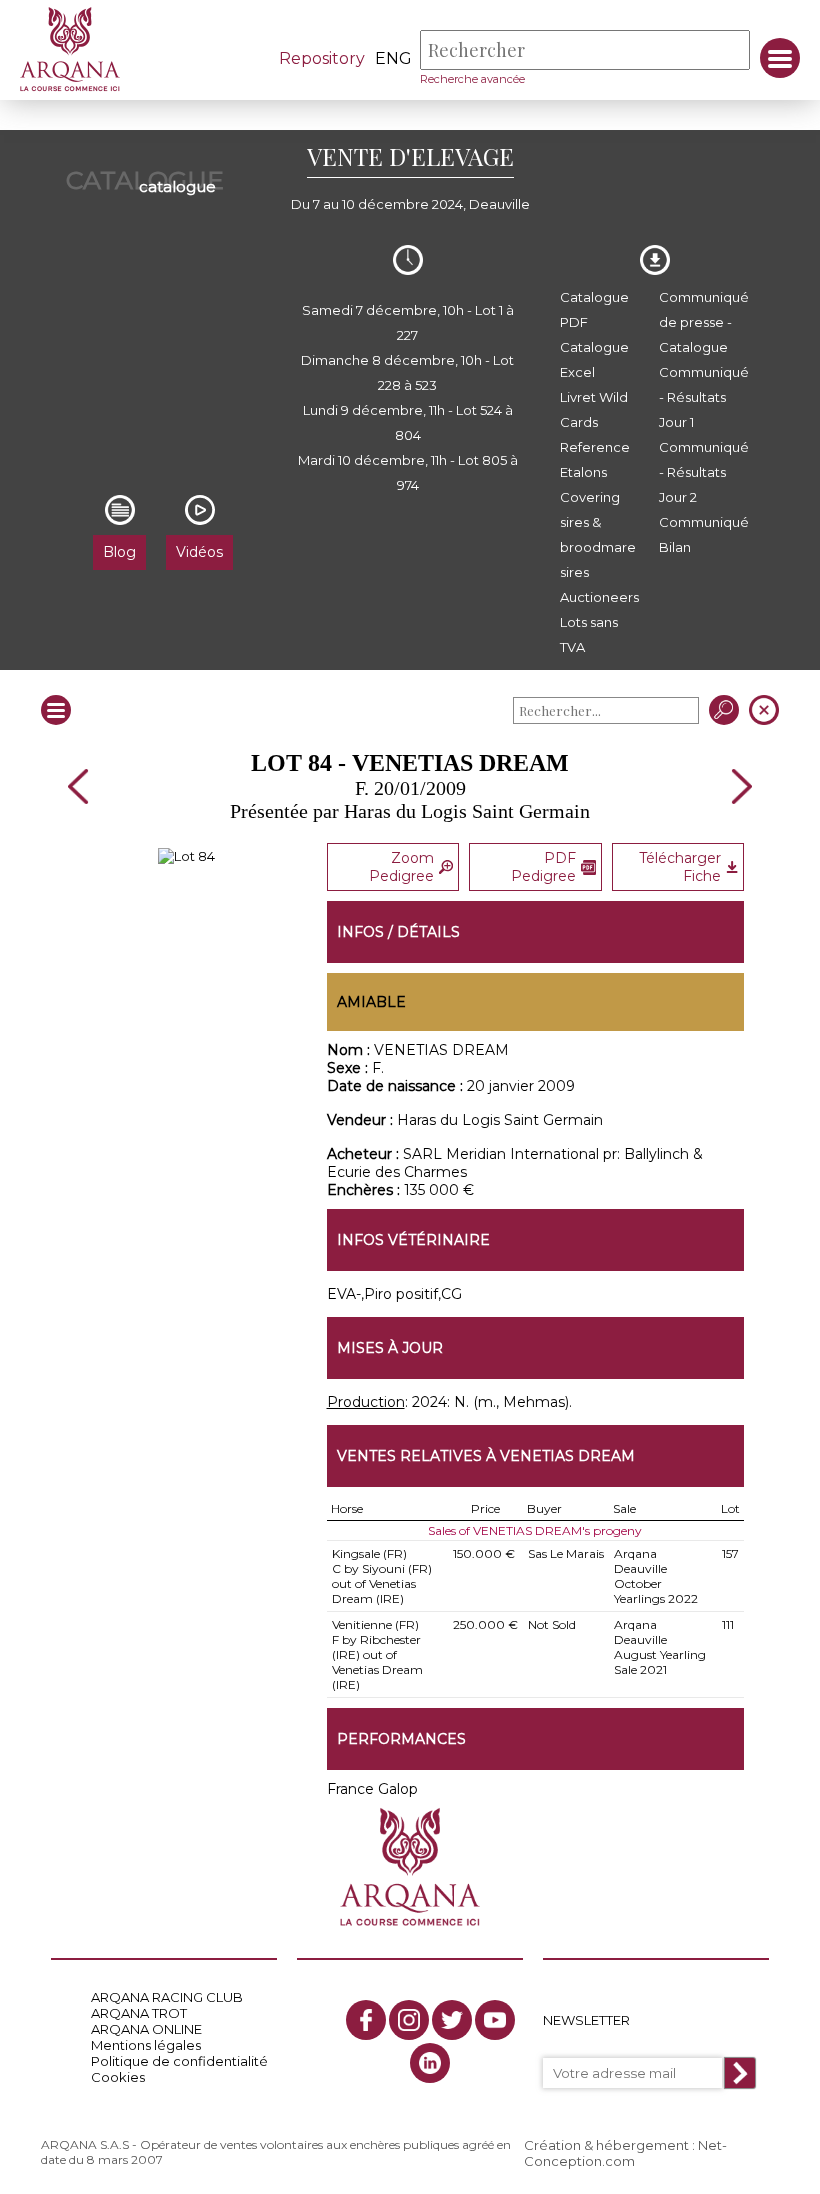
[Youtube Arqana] (495, 2020)
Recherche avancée (472, 79)
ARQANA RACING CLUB (167, 1997)
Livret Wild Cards (594, 409)
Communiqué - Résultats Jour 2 (704, 472)
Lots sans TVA (589, 634)
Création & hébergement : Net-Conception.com (625, 2153)
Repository (322, 58)
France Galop (372, 1789)
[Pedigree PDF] (186, 856)
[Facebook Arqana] (366, 2020)
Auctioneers (599, 597)
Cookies (118, 2077)
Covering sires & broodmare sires (598, 534)
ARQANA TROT (139, 2013)
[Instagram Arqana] (409, 2020)
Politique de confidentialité (179, 2061)
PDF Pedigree (543, 867)
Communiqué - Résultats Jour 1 (704, 397)
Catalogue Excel (594, 359)
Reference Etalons (595, 459)
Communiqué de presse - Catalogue (704, 322)
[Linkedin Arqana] (430, 2063)
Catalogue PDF (594, 309)
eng (393, 58)
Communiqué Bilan (704, 534)
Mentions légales (146, 2045)
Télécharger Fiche (680, 867)
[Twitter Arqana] (452, 2020)
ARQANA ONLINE (146, 2029)
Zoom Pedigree (401, 867)
